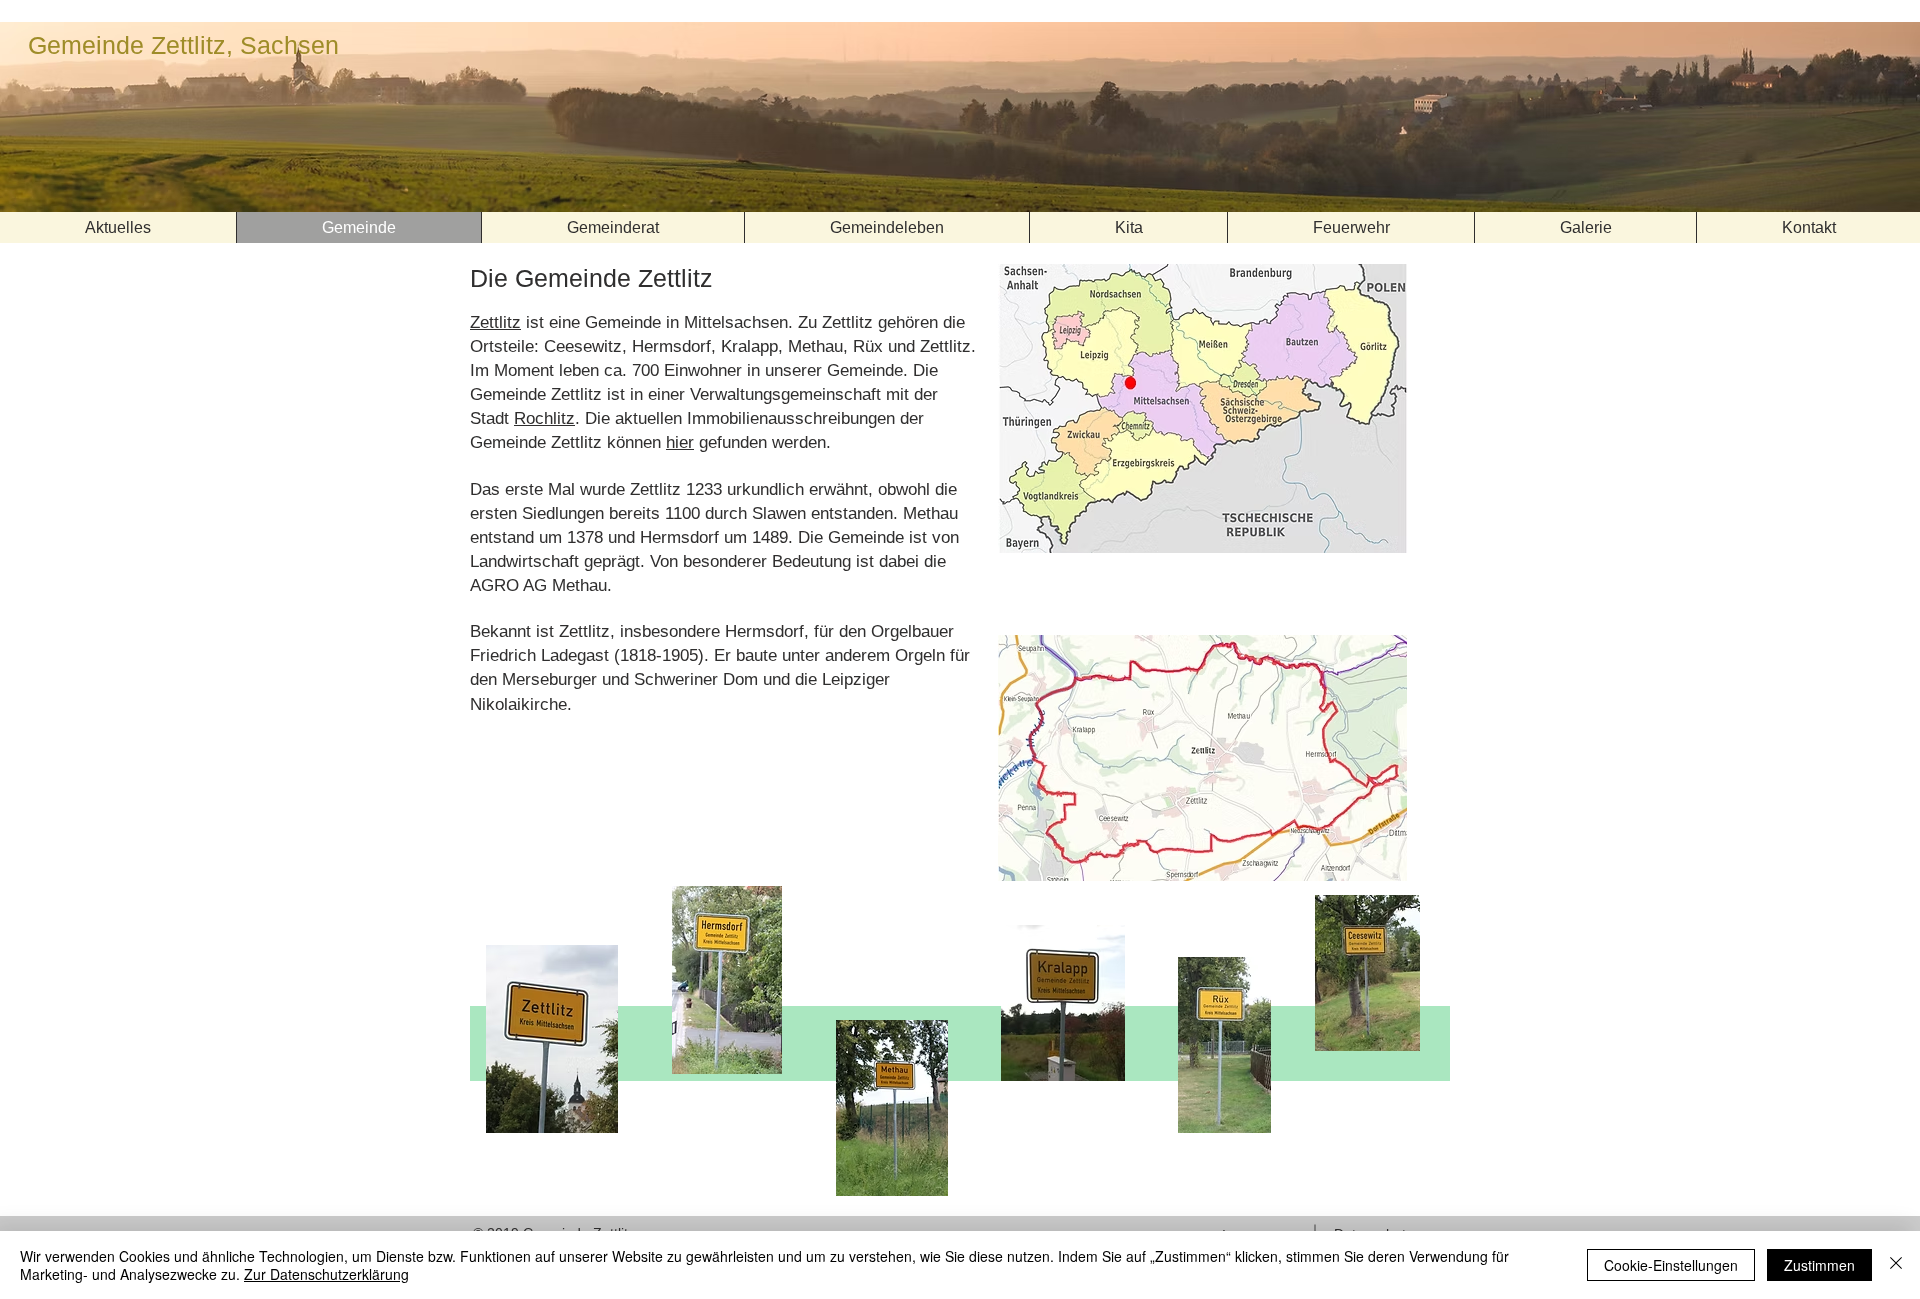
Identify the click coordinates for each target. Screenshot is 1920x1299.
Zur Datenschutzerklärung (326, 1274)
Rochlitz (544, 418)
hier (680, 442)
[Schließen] (1896, 1265)
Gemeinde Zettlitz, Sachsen (183, 45)
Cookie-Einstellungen (1671, 1265)
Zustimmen (1819, 1265)
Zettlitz (495, 322)
